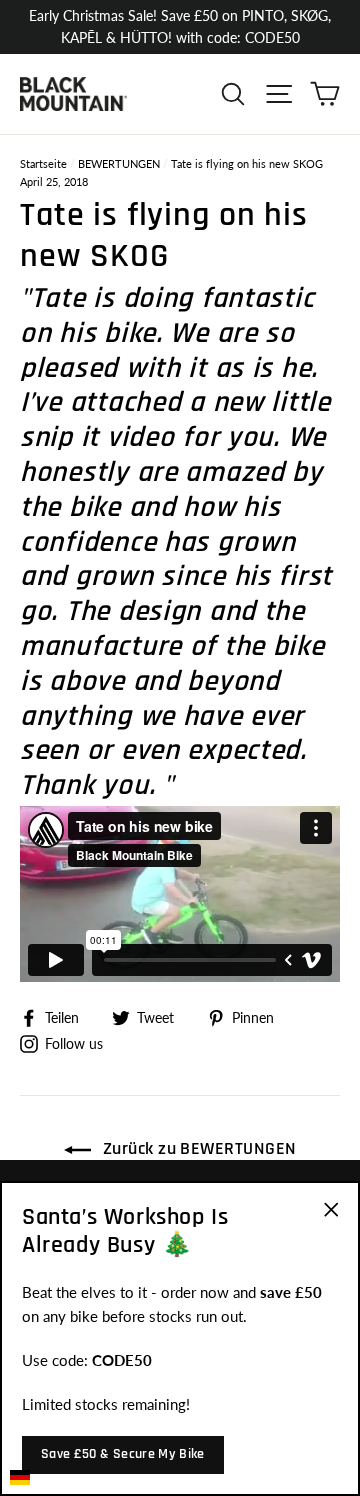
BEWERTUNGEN (119, 163)
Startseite (43, 163)
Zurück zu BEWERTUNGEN (198, 1148)
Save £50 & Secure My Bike (123, 1454)
